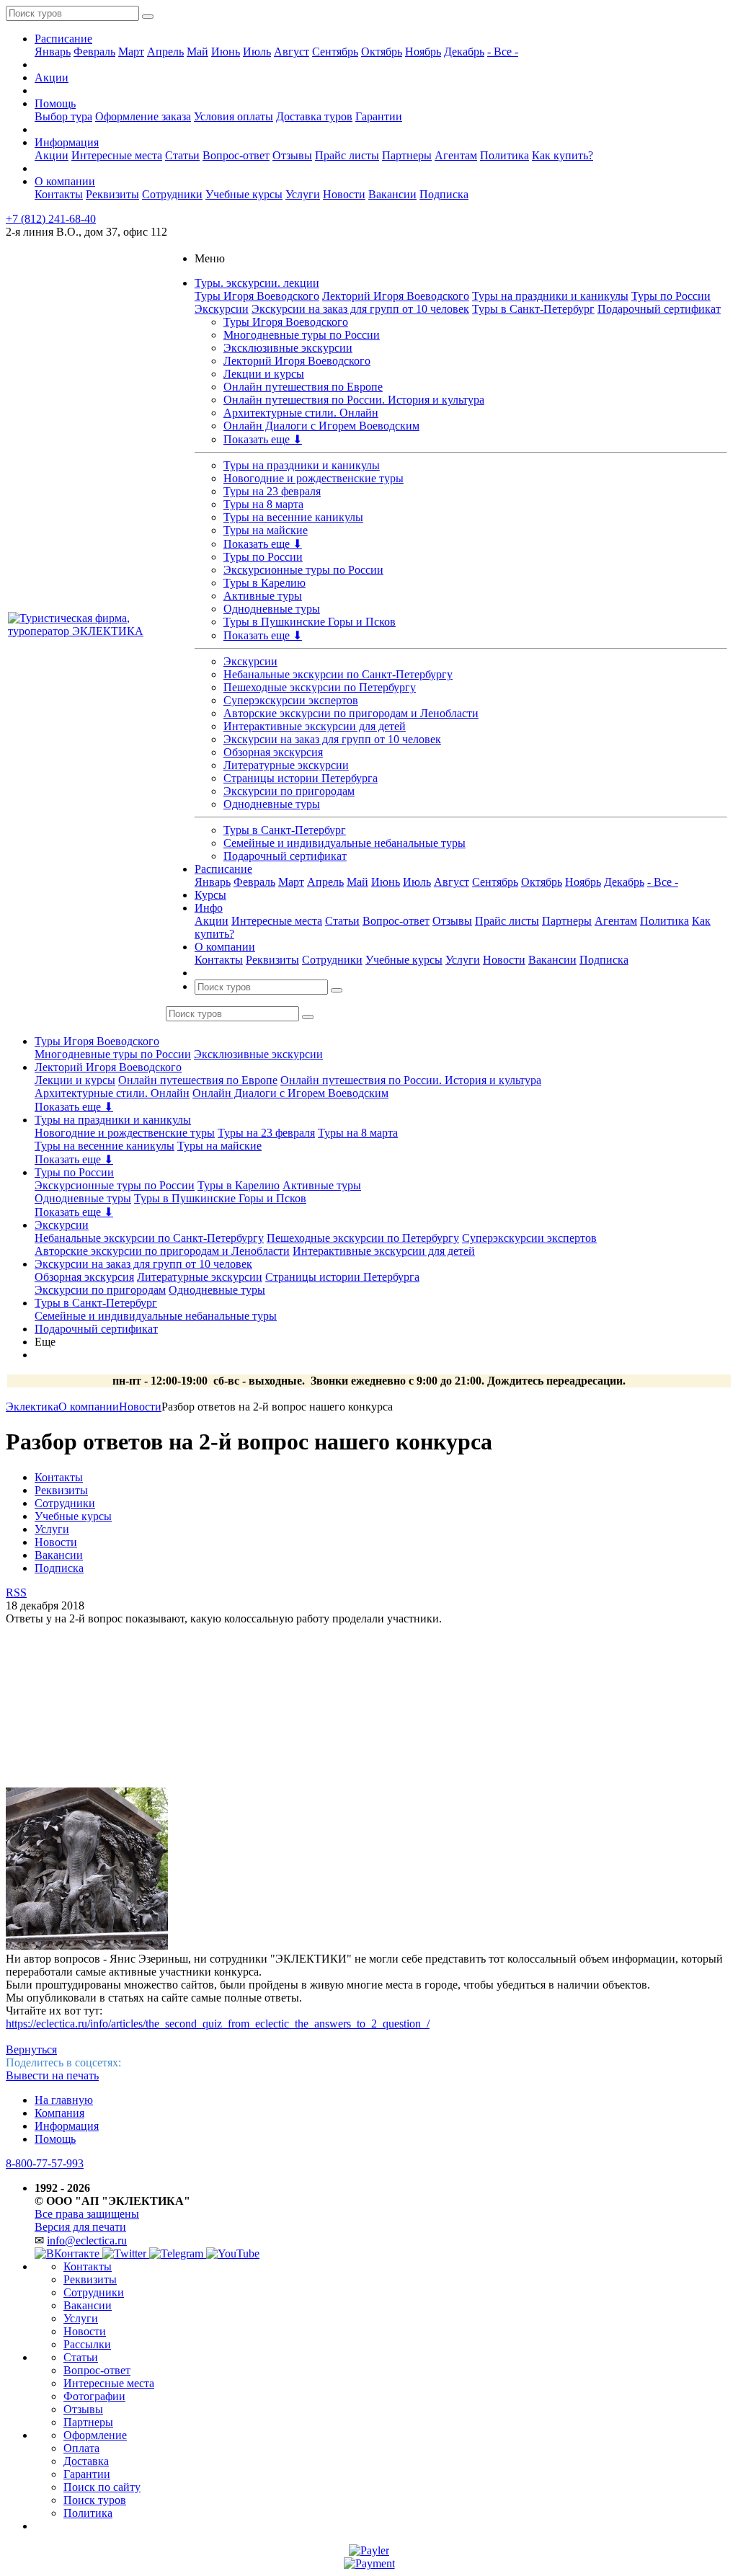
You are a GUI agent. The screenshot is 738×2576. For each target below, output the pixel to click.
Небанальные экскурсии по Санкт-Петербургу (338, 674)
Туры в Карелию (264, 583)
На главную (64, 2100)
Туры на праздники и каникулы (550, 296)
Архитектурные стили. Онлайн (301, 413)
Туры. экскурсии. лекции (257, 283)
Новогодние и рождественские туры (314, 478)
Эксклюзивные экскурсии (288, 348)
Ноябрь (423, 52)
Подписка (444, 194)
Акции (52, 77)
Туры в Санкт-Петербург (533, 309)
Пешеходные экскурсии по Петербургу (320, 687)
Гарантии (379, 116)
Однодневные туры (272, 609)
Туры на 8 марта (263, 504)
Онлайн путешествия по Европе (303, 387)
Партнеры (407, 155)
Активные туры (263, 596)
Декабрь (464, 52)
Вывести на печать (52, 2075)
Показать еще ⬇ (263, 439)
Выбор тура (63, 116)
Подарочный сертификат (659, 309)
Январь (53, 52)
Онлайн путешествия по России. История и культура (354, 400)
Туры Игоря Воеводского (257, 296)
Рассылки (87, 2344)
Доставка (86, 2461)
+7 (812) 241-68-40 (51, 219)
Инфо (209, 908)
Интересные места (117, 155)
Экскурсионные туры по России (303, 570)
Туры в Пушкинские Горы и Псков (310, 622)
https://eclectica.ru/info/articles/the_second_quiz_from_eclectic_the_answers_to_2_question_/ (218, 2024)
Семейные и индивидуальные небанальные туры (344, 843)
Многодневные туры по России (302, 335)
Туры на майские (266, 530)
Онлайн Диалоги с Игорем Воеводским (321, 426)
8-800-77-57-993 (45, 2163)
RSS (16, 1593)
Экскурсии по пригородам (289, 791)
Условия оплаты (234, 116)
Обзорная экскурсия (273, 752)
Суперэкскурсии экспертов (291, 700)
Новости (344, 194)
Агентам (456, 155)
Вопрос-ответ (236, 155)
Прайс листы (347, 155)
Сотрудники (172, 194)
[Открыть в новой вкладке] (369, 2550)
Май (197, 52)
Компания (59, 2113)
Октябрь (382, 52)
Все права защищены (87, 2214)
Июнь (226, 52)
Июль (257, 52)
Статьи (182, 155)
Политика (504, 155)
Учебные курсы (244, 194)
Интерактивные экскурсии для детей (315, 726)
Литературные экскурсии (286, 765)
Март (131, 52)
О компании (65, 181)
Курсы (210, 895)
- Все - (503, 52)
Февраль (94, 52)
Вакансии (392, 194)
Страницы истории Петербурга (301, 778)
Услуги (303, 194)
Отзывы (292, 155)
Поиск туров (95, 2500)
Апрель (165, 52)
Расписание (63, 39)
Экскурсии (222, 309)
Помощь (55, 103)
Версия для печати (80, 2227)
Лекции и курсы (264, 374)
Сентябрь (335, 52)
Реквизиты (112, 194)
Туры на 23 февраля (272, 491)
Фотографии (94, 2396)
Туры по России (671, 296)
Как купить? (563, 155)
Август (292, 52)
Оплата (81, 2448)
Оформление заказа (143, 116)
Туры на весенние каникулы (293, 517)
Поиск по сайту (102, 2487)
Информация (67, 142)
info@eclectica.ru (87, 2240)
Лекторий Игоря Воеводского (396, 296)
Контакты (59, 194)
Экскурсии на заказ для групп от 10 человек (360, 309)
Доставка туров (314, 116)
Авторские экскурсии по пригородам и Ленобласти (351, 713)
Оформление (95, 2435)
